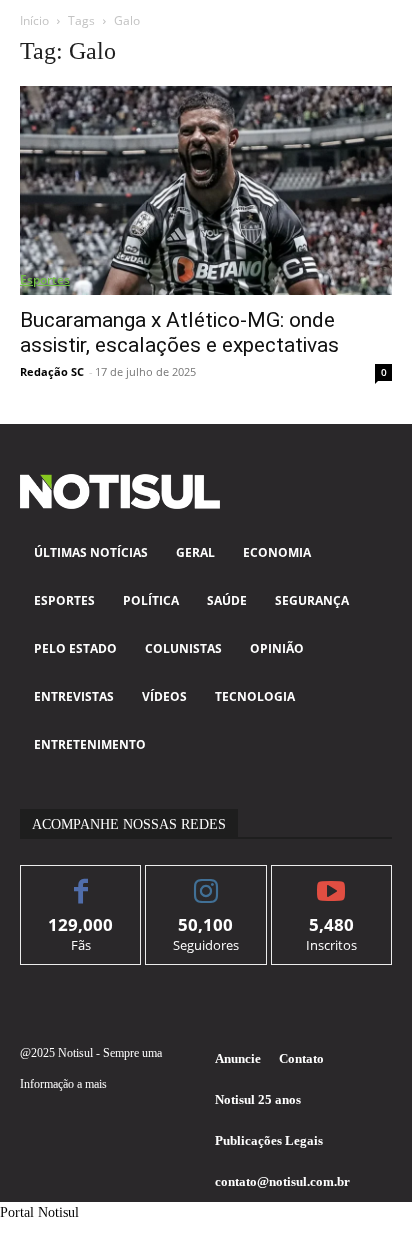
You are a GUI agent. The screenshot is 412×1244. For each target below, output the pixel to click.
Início (34, 20)
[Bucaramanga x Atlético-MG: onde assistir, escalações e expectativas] (206, 190)
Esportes (45, 279)
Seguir (206, 880)
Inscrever (331, 880)
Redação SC (52, 371)
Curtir (81, 880)
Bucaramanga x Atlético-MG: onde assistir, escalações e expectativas (179, 332)
